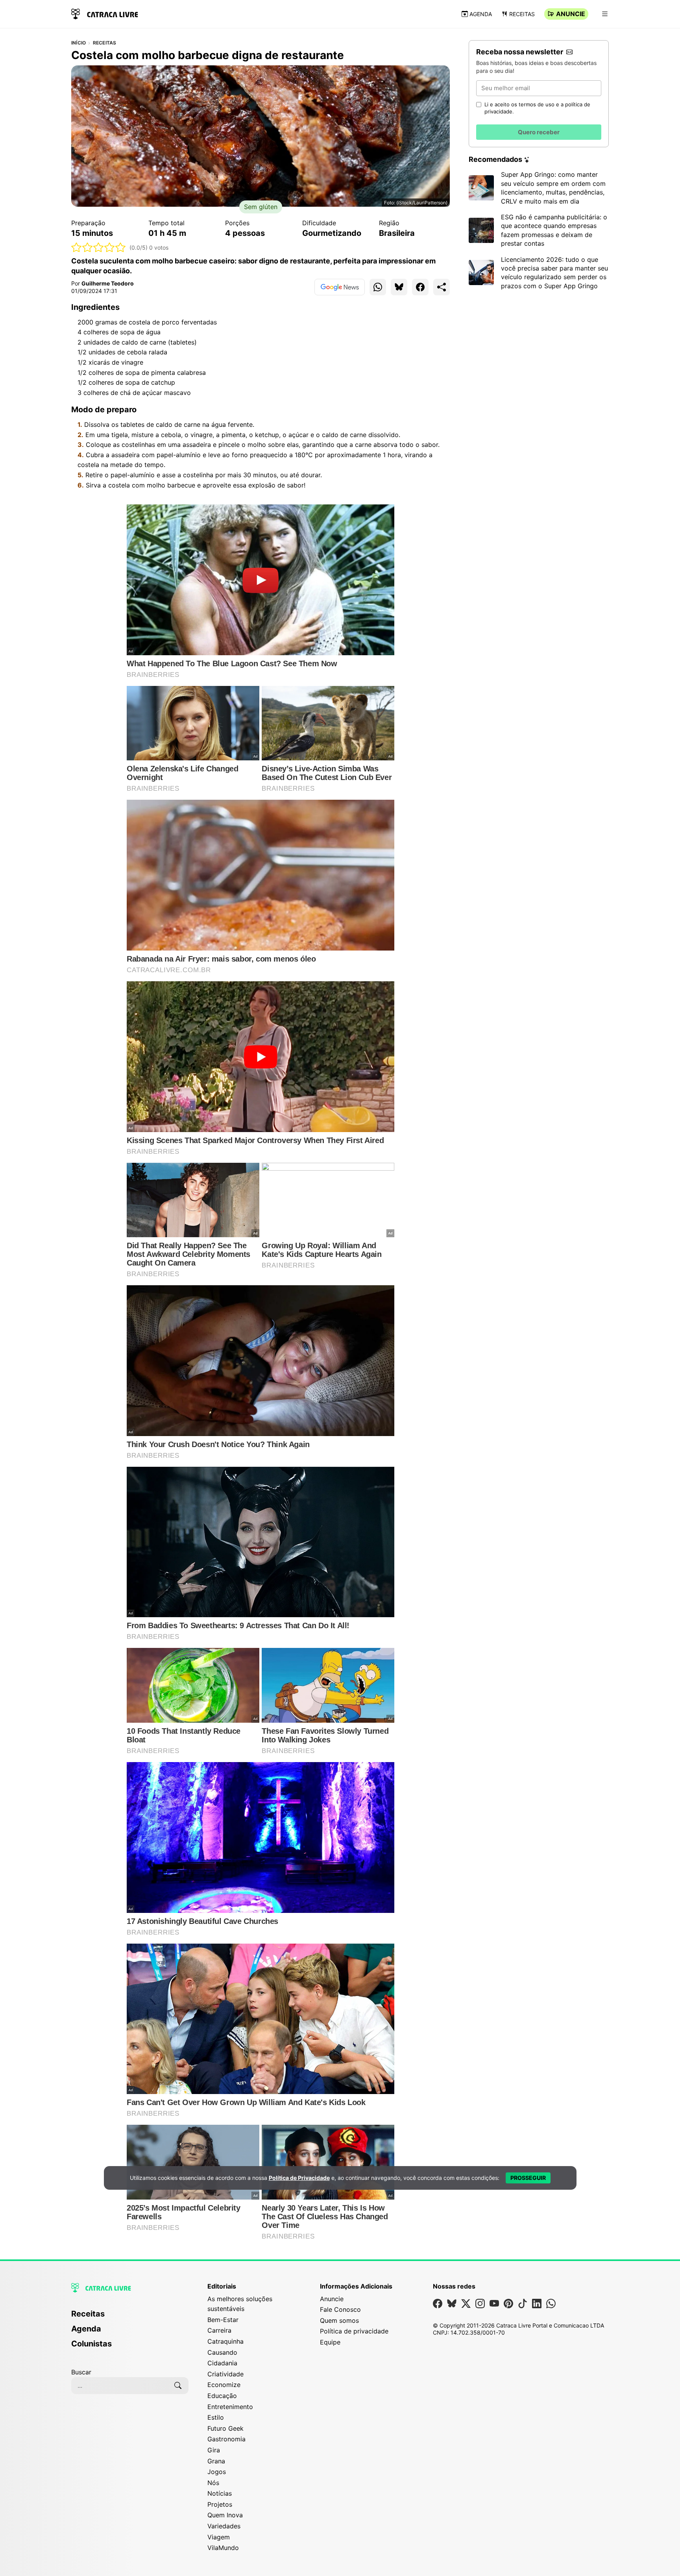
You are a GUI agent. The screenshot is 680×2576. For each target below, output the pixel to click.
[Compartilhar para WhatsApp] (378, 287)
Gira (214, 2450)
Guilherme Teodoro (108, 283)
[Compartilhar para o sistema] (442, 287)
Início (79, 43)
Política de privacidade (354, 2331)
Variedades (224, 2526)
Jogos (217, 2472)
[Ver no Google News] (340, 287)
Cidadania (222, 2363)
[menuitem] (130, 2317)
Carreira (219, 2330)
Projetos (220, 2504)
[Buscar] (178, 2385)
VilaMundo (223, 2548)
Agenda (481, 14)
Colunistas (91, 2344)
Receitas (522, 14)
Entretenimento (230, 2407)
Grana (216, 2461)
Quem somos (339, 2320)
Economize (224, 2385)
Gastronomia (226, 2439)
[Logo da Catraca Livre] (105, 13)
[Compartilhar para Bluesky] (399, 287)
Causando (222, 2352)
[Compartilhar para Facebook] (420, 287)
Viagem (219, 2537)
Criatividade (225, 2374)
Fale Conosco (340, 2309)
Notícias (220, 2493)
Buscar (81, 2372)
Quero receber (539, 132)
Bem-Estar (223, 2320)
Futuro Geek (225, 2428)
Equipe (330, 2342)
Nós (213, 2483)
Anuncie (571, 14)
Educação (222, 2396)
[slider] (99, 247)
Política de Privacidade (299, 2178)
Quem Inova (225, 2515)
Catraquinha (225, 2341)
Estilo (216, 2417)
